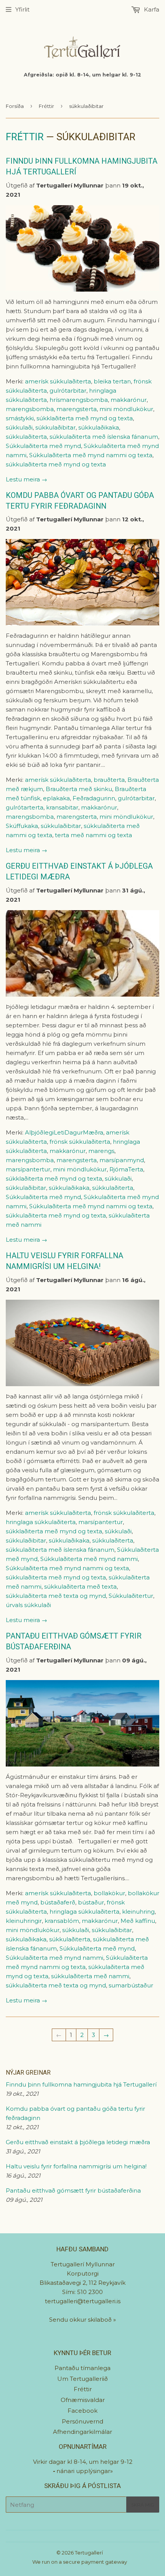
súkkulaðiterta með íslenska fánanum (104, 437)
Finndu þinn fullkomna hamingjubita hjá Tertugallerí (81, 2084)
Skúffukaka (22, 826)
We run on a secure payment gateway (80, 2562)
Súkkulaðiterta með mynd (43, 446)
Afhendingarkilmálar (82, 2432)
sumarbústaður (131, 1985)
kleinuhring (138, 1912)
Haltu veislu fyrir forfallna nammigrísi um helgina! (76, 2166)
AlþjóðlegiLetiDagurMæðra (64, 1132)
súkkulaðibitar (55, 427)
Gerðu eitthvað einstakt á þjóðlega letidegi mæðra (78, 2142)
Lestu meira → (26, 479)
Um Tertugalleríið (82, 2379)
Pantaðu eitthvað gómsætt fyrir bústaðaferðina (73, 2190)
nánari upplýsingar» (85, 2471)
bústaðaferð (58, 1902)
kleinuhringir (24, 1921)
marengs (101, 1151)
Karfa (151, 9)
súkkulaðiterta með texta (80, 1587)
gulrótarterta (25, 807)
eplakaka (56, 798)
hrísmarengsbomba (79, 400)
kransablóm (62, 1921)
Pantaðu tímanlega (82, 2368)
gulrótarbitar (68, 391)
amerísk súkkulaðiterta (58, 381)
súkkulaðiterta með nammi (90, 1976)
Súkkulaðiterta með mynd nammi (89, 1559)
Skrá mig (143, 2505)
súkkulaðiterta (26, 437)
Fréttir (46, 106)
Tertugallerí (89, 2553)
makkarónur (129, 400)
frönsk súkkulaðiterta (80, 1142)
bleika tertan (112, 381)
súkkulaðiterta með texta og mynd (56, 1596)
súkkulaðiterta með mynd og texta (56, 464)
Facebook (82, 2411)
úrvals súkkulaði (28, 1605)
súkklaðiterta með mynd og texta (85, 418)
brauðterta (109, 780)
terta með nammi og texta (93, 835)
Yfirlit (22, 9)
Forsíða (15, 106)
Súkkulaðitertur (131, 1596)
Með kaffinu (138, 1921)
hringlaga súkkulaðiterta (41, 1522)
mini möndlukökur (126, 409)
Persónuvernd (82, 2421)
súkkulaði (19, 427)
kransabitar (62, 807)
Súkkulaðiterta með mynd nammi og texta (91, 455)
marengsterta (77, 409)
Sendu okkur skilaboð (81, 2320)
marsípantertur (28, 1169)
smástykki (20, 418)
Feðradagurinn (94, 798)
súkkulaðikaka (99, 427)
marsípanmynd (122, 1160)
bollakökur (109, 1893)
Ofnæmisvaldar (83, 2400)
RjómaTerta (126, 1169)
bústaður (91, 1902)
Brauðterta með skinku (79, 789)
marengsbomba (30, 409)
